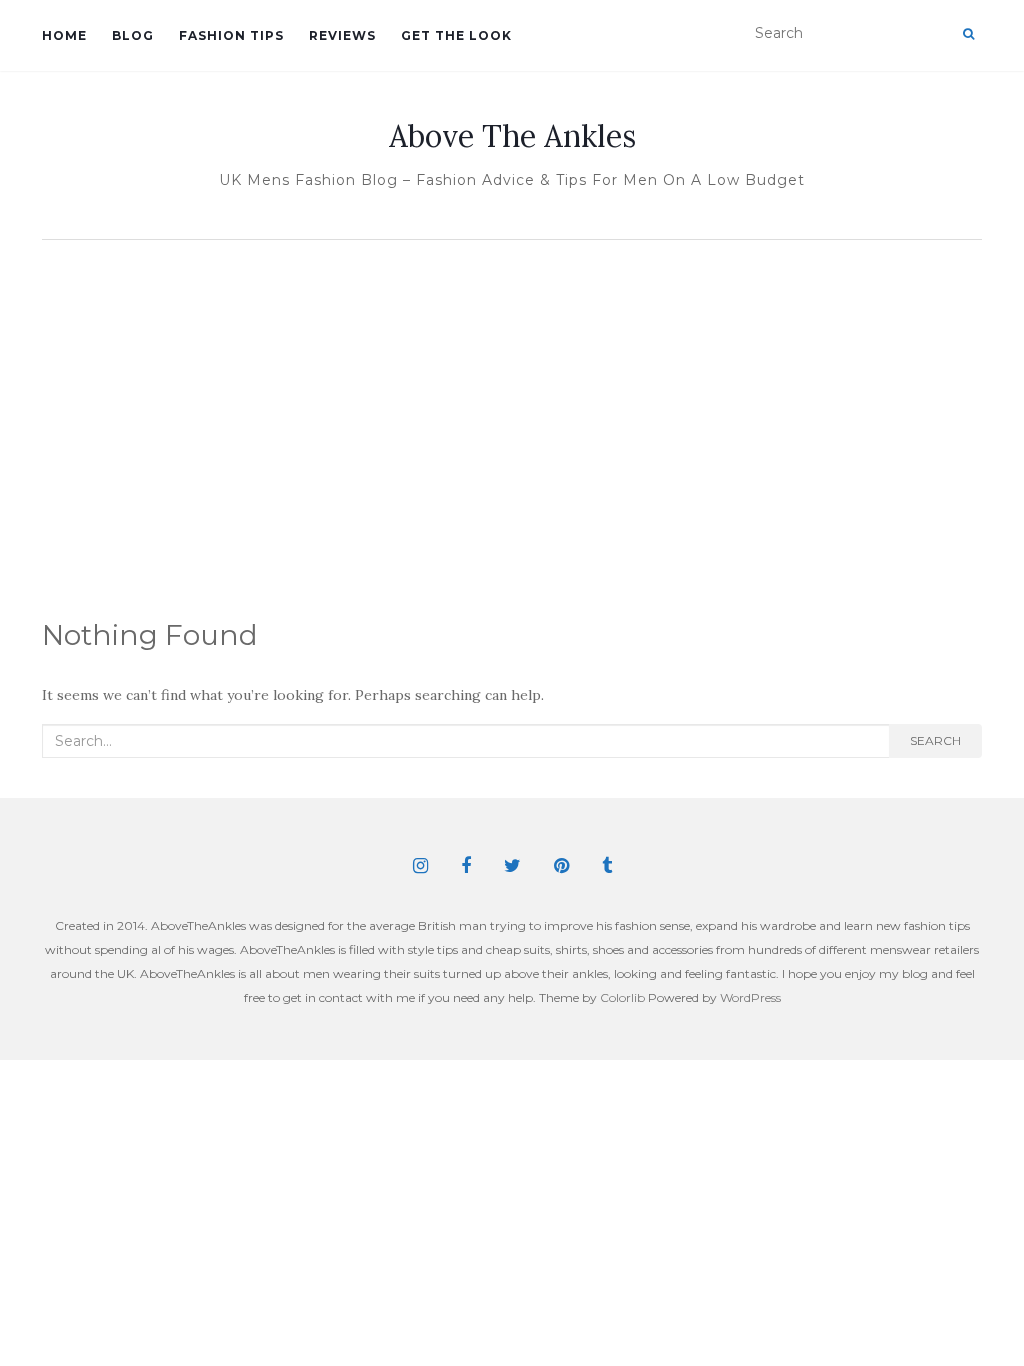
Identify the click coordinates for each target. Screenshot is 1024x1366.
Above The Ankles (512, 136)
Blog (133, 35)
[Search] (968, 34)
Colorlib (622, 997)
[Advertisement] (512, 400)
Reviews (342, 35)
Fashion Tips (231, 35)
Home (64, 35)
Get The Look (456, 35)
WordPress (750, 997)
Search (935, 740)
